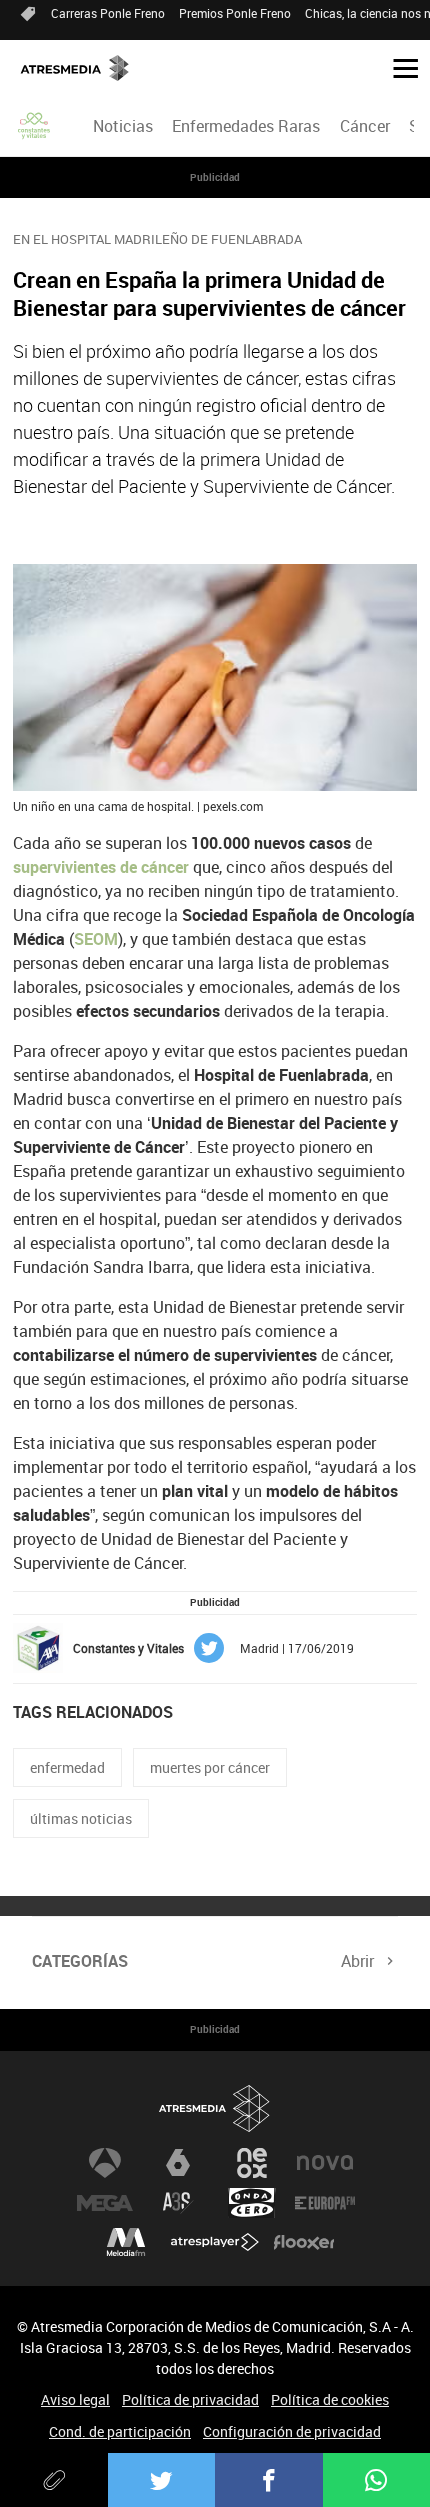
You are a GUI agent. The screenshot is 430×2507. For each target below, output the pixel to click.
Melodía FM (126, 2243)
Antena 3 (105, 2163)
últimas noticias (81, 1818)
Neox (252, 2163)
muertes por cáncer (210, 1767)
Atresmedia (215, 2108)
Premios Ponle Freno (235, 13)
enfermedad (67, 1767)
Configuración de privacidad (292, 2431)
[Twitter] (162, 2480)
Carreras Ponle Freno (108, 13)
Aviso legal (75, 2399)
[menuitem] (123, 126)
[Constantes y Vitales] (35, 126)
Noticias (123, 126)
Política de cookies (330, 2399)
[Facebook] (269, 2480)
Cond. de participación (120, 2431)
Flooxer (304, 2243)
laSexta (178, 2163)
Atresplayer (215, 2243)
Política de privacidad (190, 2399)
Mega (105, 2203)
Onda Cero (252, 2203)
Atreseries (178, 2203)
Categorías (80, 1961)
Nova (325, 2163)
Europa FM (325, 2203)
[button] (398, 67)
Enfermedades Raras (246, 126)
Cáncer (365, 126)
